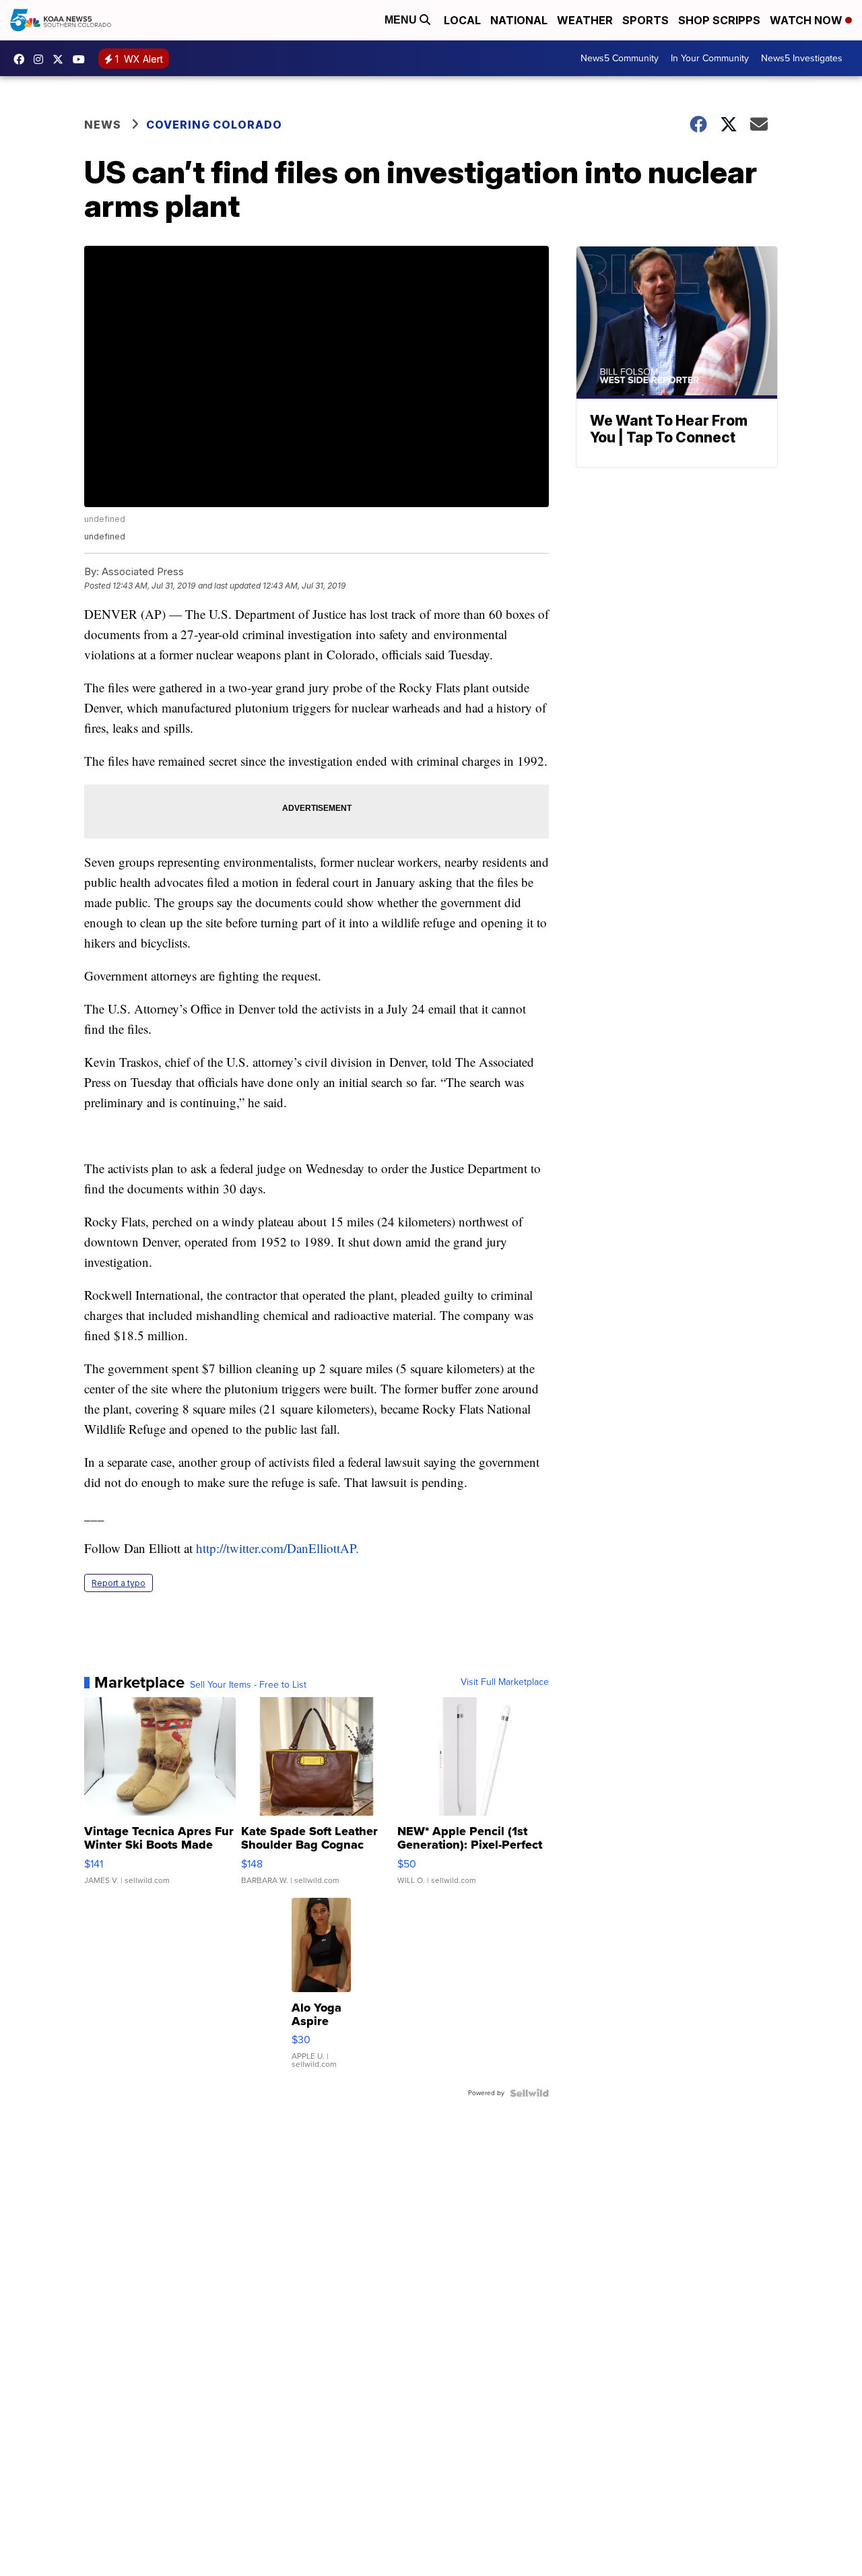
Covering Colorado (214, 125)
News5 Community (620, 58)
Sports (645, 20)
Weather (585, 20)
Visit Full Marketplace (505, 1682)
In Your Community (710, 58)
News (103, 125)
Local (462, 20)
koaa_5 (42, 59)
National (519, 20)
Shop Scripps (719, 20)
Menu (402, 20)
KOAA (22, 59)
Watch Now (807, 20)
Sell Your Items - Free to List (248, 1685)
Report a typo (119, 1583)
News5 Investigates (802, 58)
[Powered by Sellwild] (529, 2093)
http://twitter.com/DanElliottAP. (277, 1548)
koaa (61, 59)
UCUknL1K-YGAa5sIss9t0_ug (82, 59)
